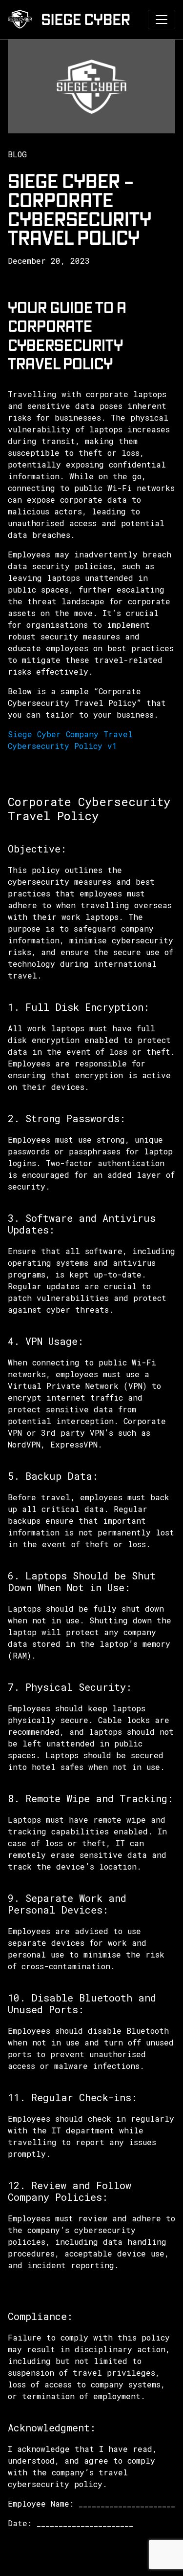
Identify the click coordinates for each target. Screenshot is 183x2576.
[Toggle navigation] (162, 20)
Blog (17, 154)
